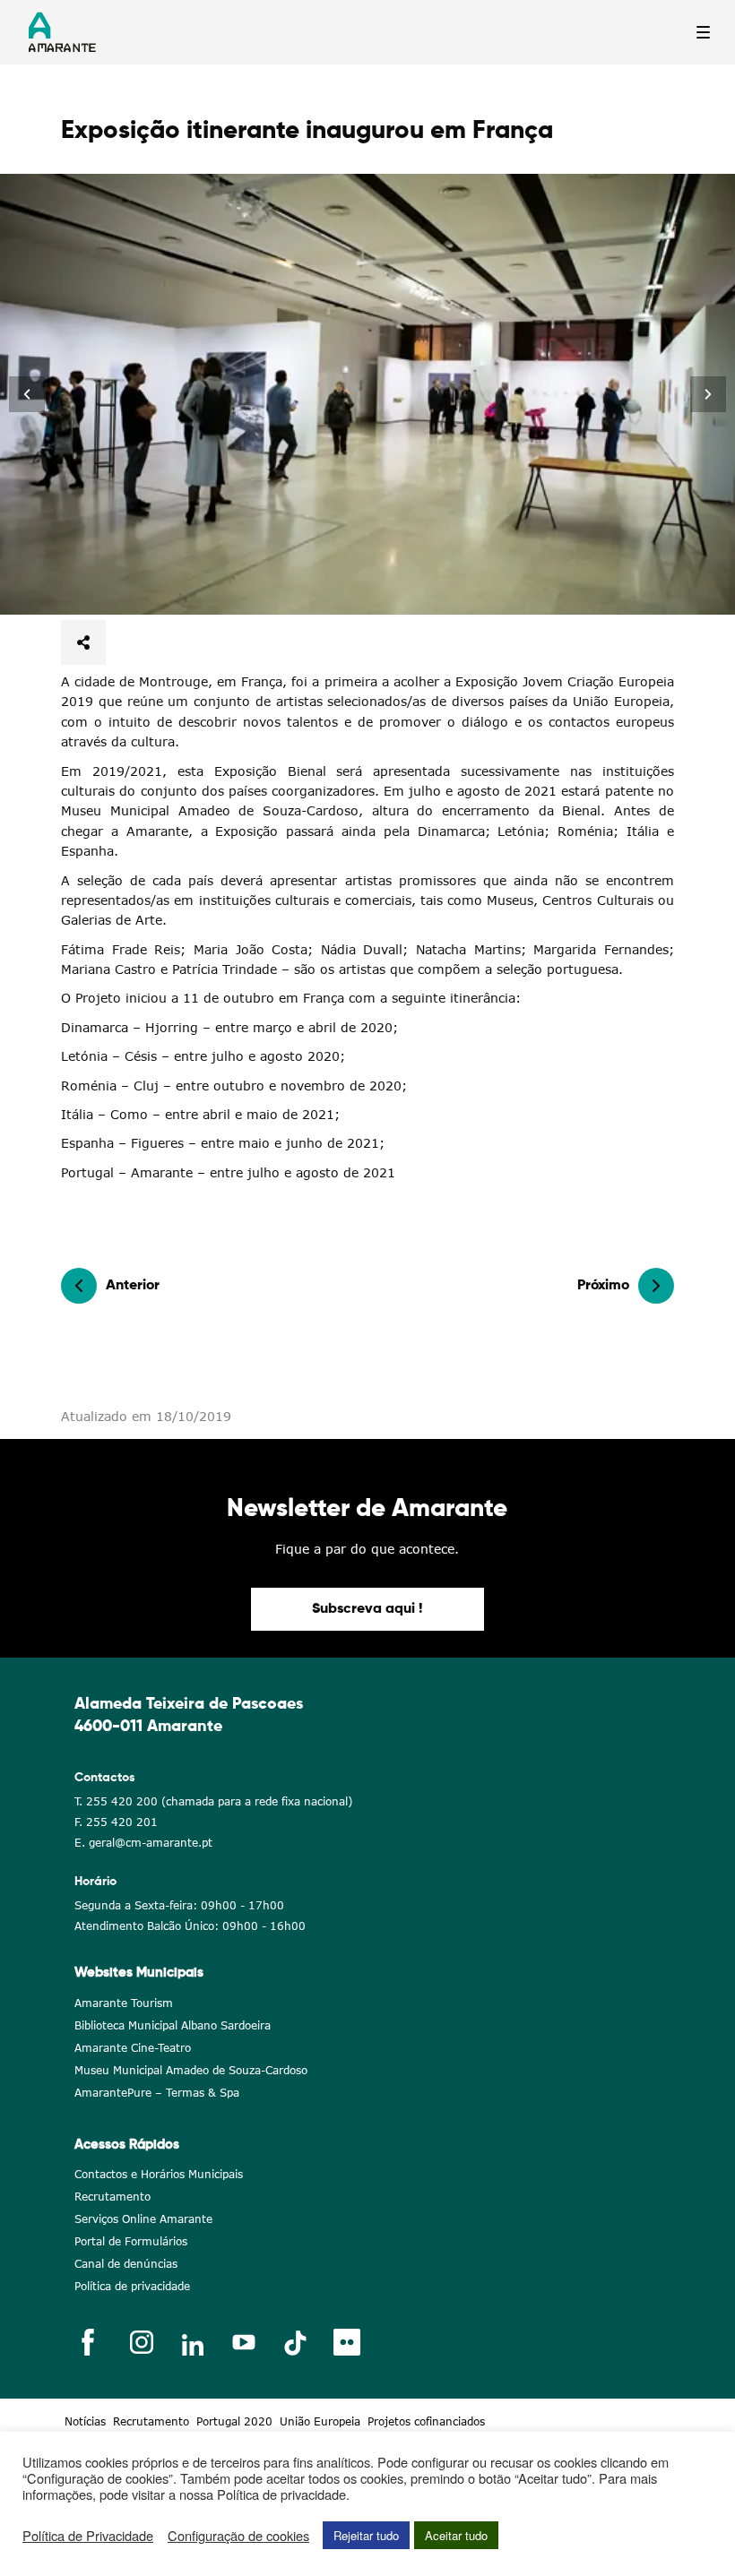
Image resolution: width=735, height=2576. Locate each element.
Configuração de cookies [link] (238, 2536)
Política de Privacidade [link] (88, 2536)
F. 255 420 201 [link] (116, 1822)
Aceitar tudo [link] (456, 2535)
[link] (27, 394)
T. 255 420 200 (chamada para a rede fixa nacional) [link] (213, 1801)
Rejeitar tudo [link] (366, 2535)
